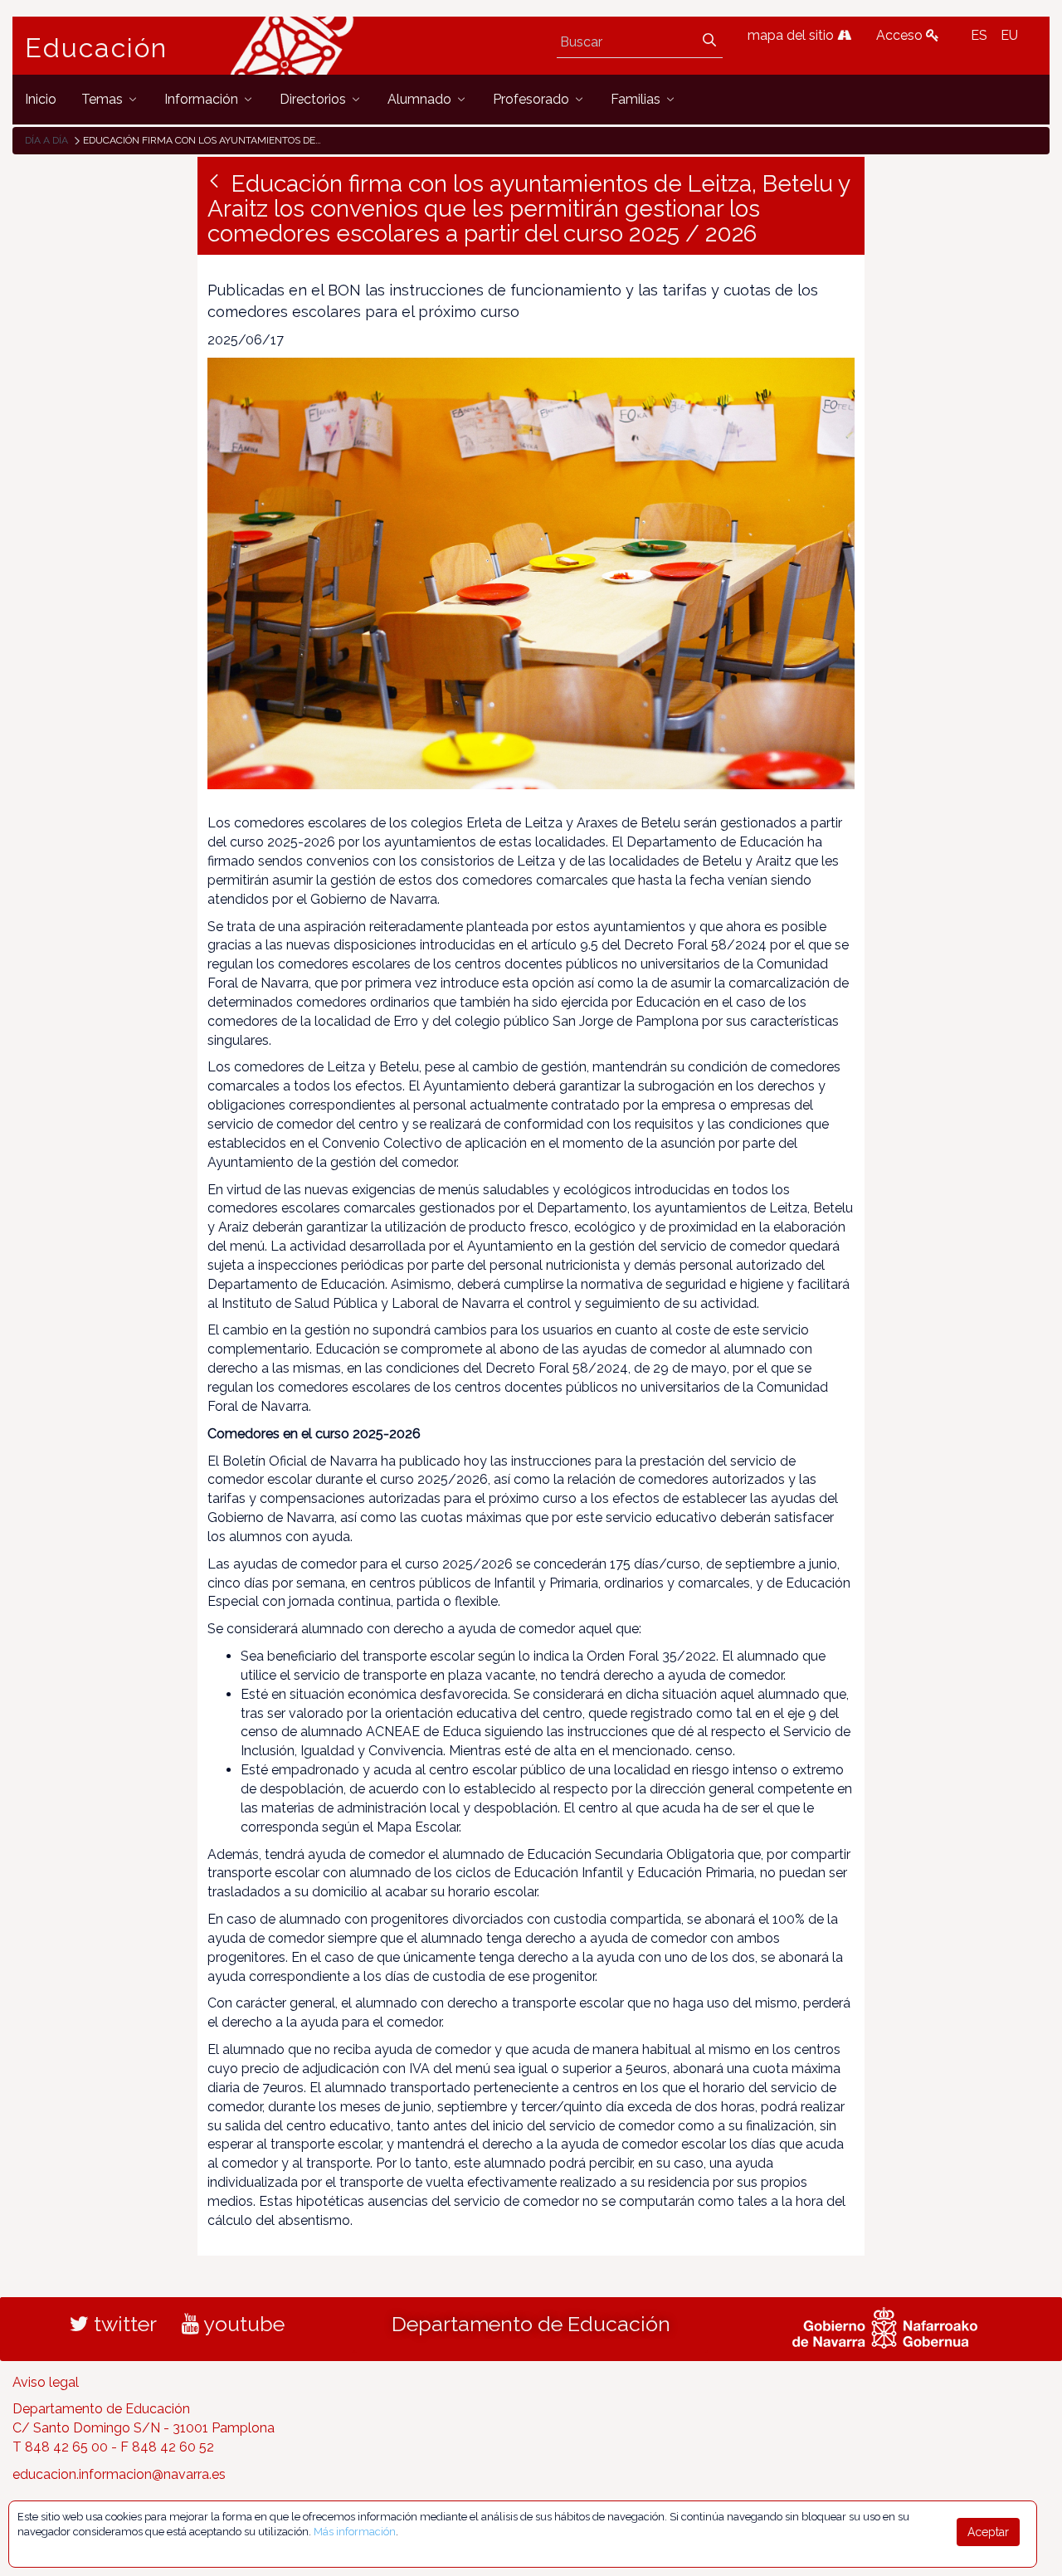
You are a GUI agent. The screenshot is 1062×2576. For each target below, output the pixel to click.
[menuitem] (41, 99)
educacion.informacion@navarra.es (119, 2474)
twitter (123, 2324)
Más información (355, 2532)
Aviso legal (46, 2382)
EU (1009, 35)
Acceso (901, 35)
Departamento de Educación (531, 2324)
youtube (242, 2324)
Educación (96, 48)
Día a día (46, 140)
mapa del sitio (792, 35)
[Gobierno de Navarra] (885, 2325)
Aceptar (988, 2532)
